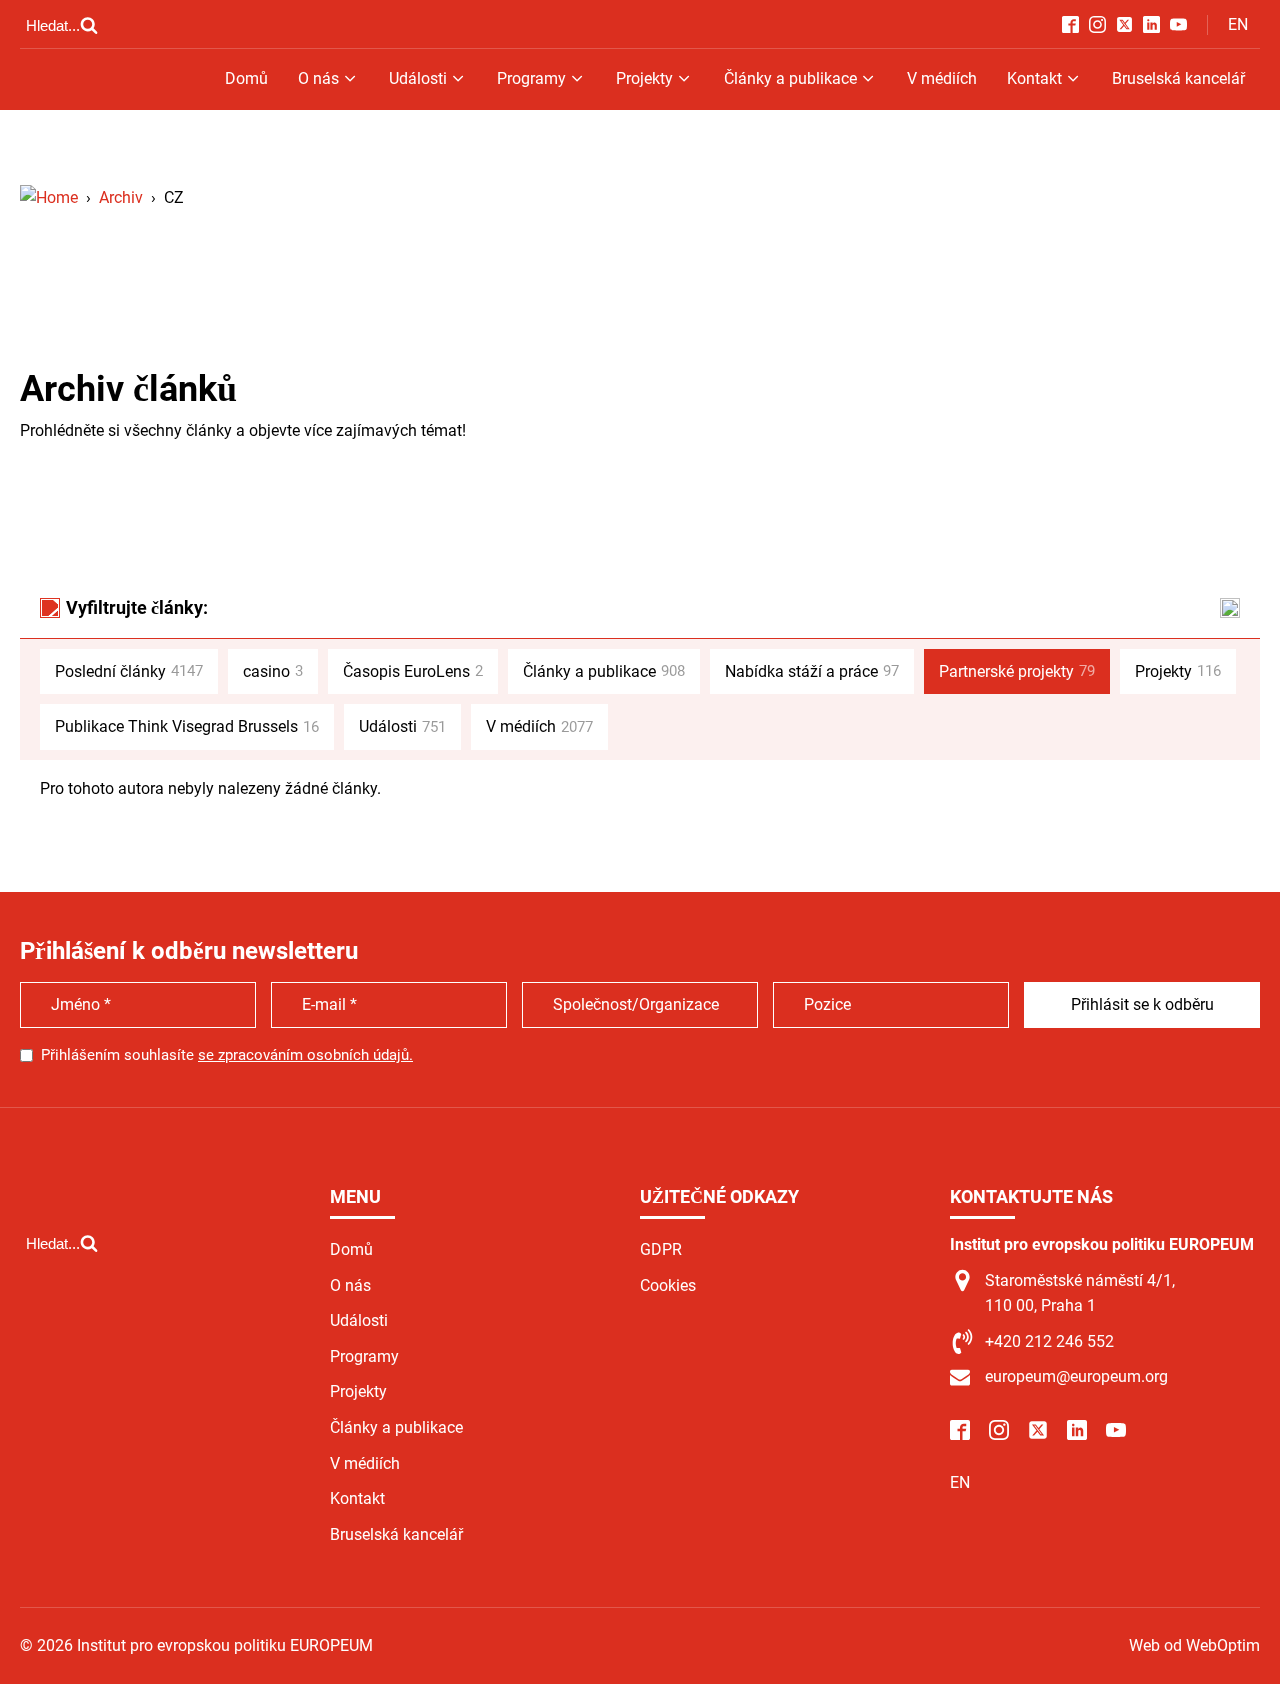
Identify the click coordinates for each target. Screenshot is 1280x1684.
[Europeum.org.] (49, 197)
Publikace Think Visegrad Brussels (187, 726)
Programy (531, 78)
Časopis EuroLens (413, 671)
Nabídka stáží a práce (812, 671)
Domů (246, 78)
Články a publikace (790, 78)
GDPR (661, 1249)
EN (1238, 24)
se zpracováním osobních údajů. (305, 1055)
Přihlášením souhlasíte (227, 1055)
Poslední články (129, 671)
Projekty (644, 78)
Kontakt (1034, 78)
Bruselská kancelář (1178, 78)
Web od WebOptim (1194, 1645)
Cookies (668, 1285)
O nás (318, 78)
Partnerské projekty (1017, 671)
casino (273, 671)
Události (418, 78)
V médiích (942, 78)
